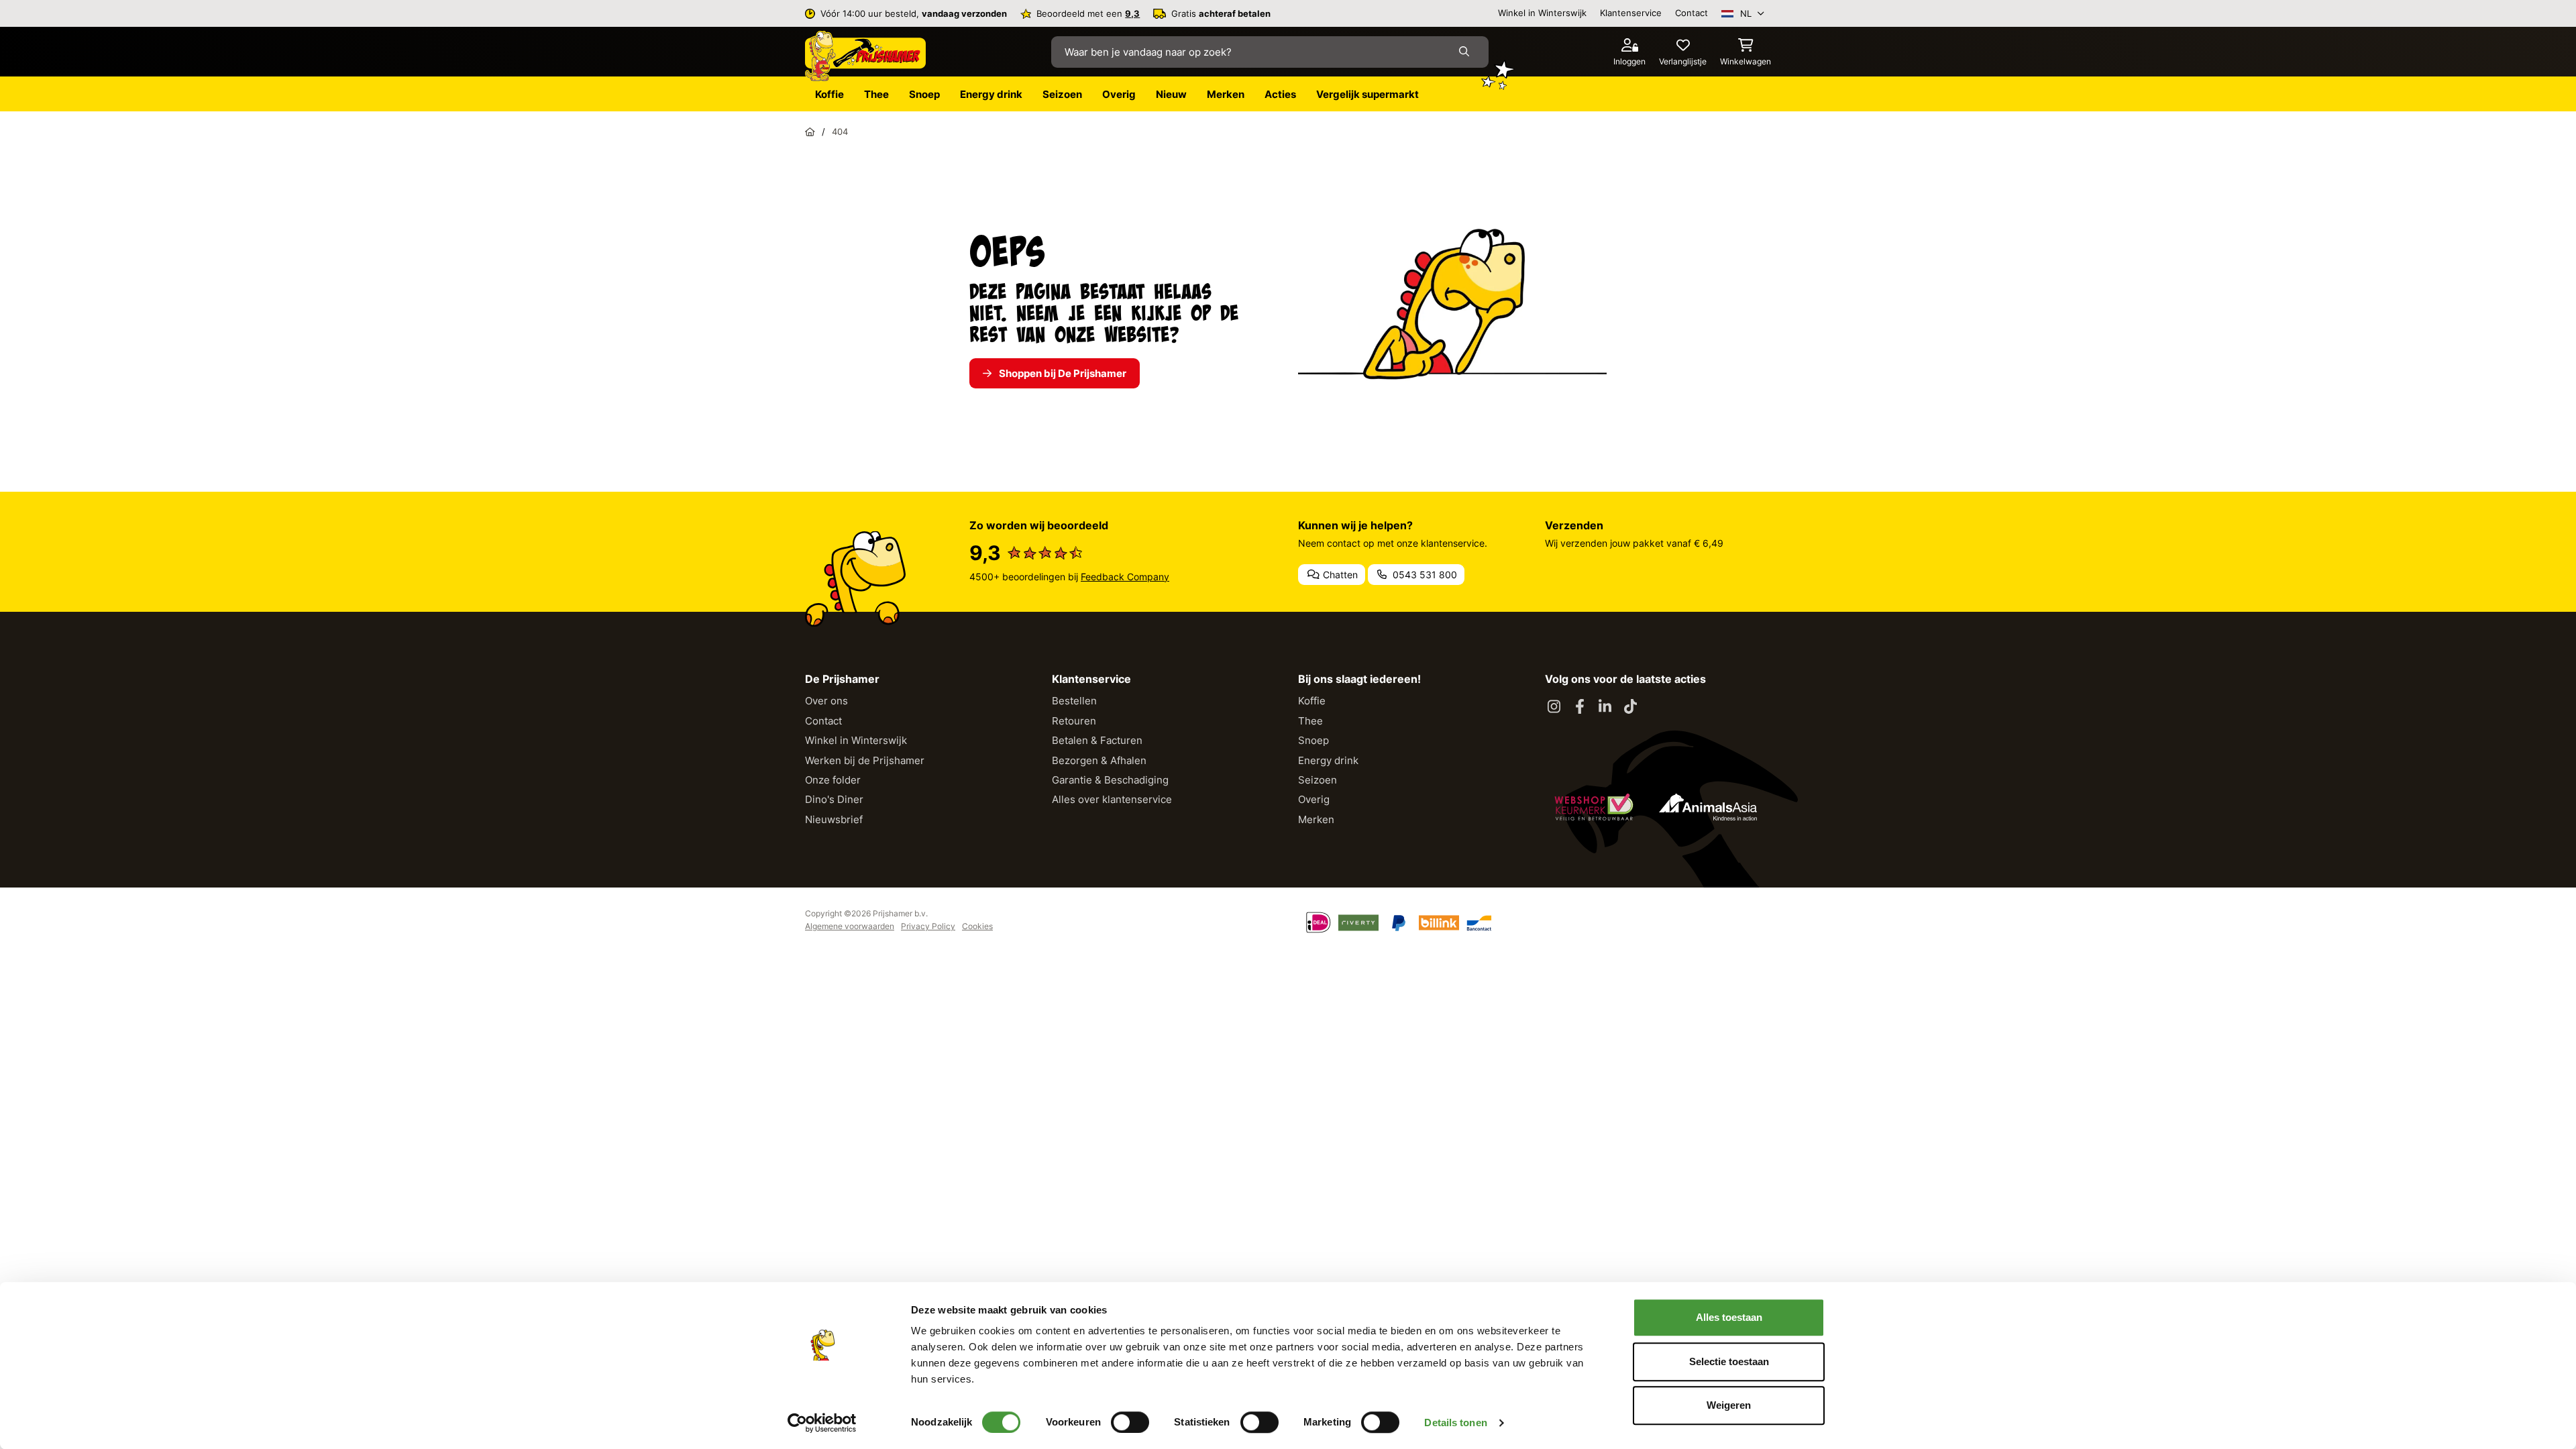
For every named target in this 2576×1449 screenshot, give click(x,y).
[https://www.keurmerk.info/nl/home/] (1594, 807)
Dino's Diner (834, 799)
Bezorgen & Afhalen (1099, 760)
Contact (1692, 13)
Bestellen (1074, 701)
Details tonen (1455, 1423)
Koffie (1312, 701)
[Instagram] (1554, 707)
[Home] (810, 131)
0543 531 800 (1424, 575)
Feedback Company (1125, 577)
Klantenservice (1631, 13)
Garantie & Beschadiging (1110, 780)
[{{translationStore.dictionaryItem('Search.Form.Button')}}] (1467, 52)
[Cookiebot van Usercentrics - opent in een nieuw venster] (822, 1423)
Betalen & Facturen (1097, 740)
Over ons (826, 701)
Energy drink (1328, 760)
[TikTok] (1631, 707)
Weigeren (1729, 1405)
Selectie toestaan (1729, 1361)
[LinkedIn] (1605, 707)
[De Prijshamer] (865, 56)
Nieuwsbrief (834, 819)
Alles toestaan (1729, 1317)
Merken (1316, 819)
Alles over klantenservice (1112, 799)
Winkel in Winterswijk (1542, 13)
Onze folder (833, 780)
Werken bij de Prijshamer (865, 760)
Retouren (1074, 721)
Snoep (1313, 740)
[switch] (1130, 1422)
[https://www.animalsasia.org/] (1708, 807)
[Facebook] (1580, 707)
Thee (1310, 721)
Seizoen (1318, 780)
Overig (1314, 799)
